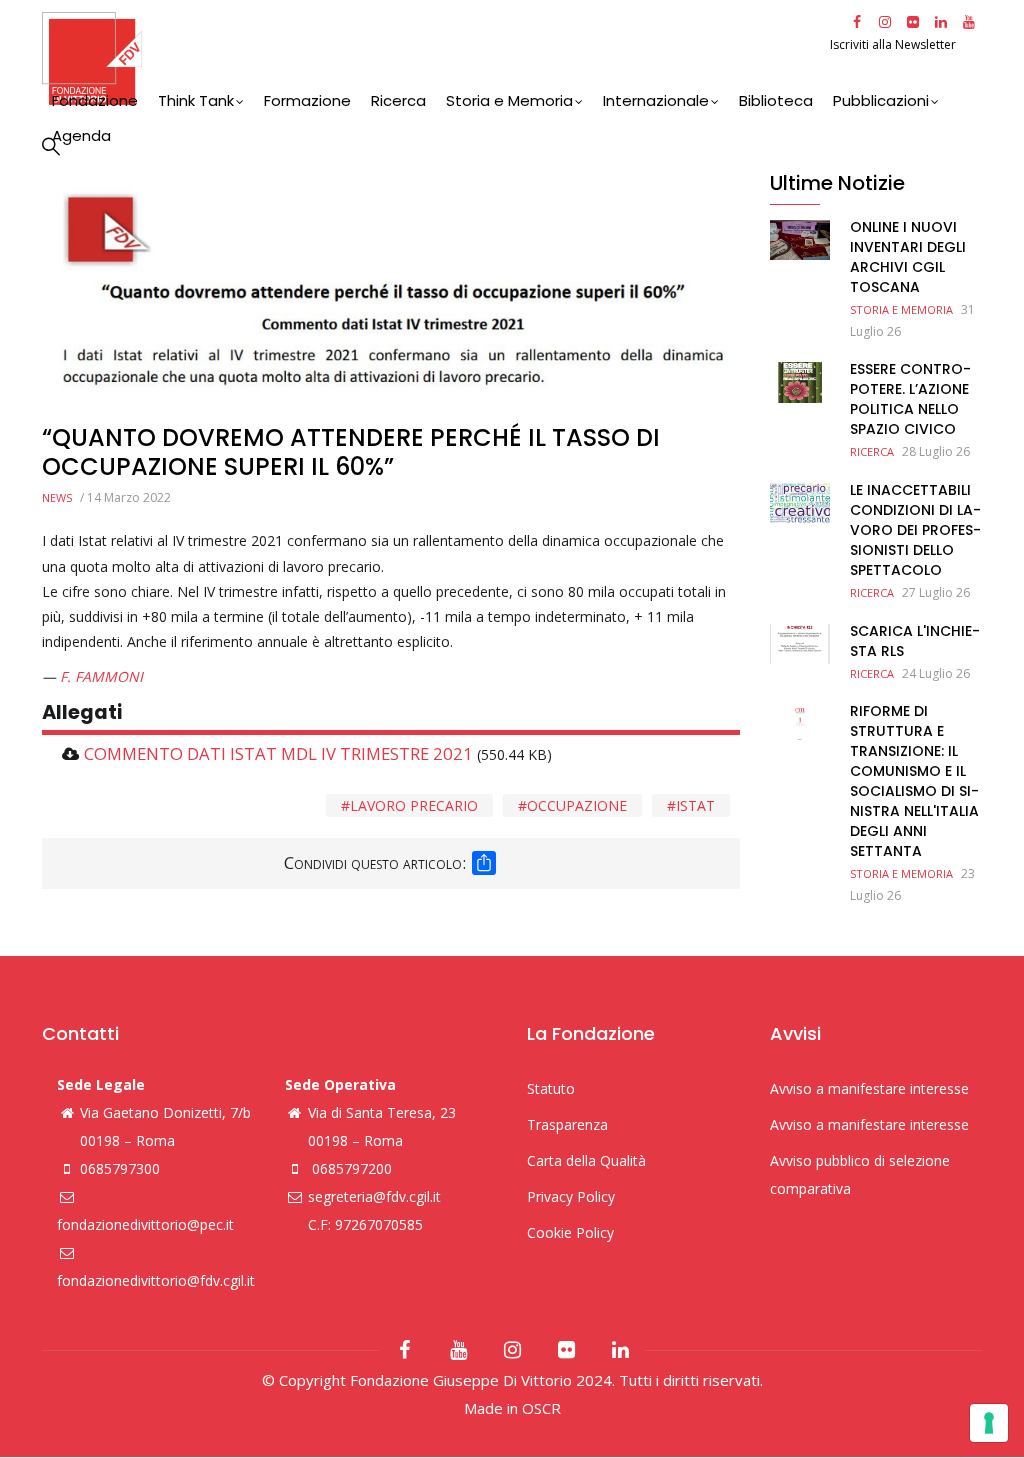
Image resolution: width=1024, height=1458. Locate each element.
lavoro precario (414, 805)
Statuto (551, 1088)
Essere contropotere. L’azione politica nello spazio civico (910, 399)
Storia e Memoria (509, 100)
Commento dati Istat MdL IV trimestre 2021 (278, 753)
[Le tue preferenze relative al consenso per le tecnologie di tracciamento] (989, 1423)
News (57, 497)
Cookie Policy (570, 1232)
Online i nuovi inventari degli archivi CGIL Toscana (908, 257)
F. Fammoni (101, 676)
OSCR (541, 1408)
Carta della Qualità (586, 1160)
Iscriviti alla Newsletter (894, 44)
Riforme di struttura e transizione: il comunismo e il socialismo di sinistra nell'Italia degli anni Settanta (914, 781)
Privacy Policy (571, 1196)
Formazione (307, 100)
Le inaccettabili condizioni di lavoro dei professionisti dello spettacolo (915, 530)
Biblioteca (776, 100)
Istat (695, 805)
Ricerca (398, 100)
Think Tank (196, 100)
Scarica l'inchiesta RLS (915, 641)
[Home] (433, 58)
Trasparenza (567, 1124)
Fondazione (95, 100)
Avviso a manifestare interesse (869, 1088)
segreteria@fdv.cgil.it (374, 1196)
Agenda (81, 135)
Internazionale (656, 100)
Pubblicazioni (881, 100)
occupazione (577, 805)
